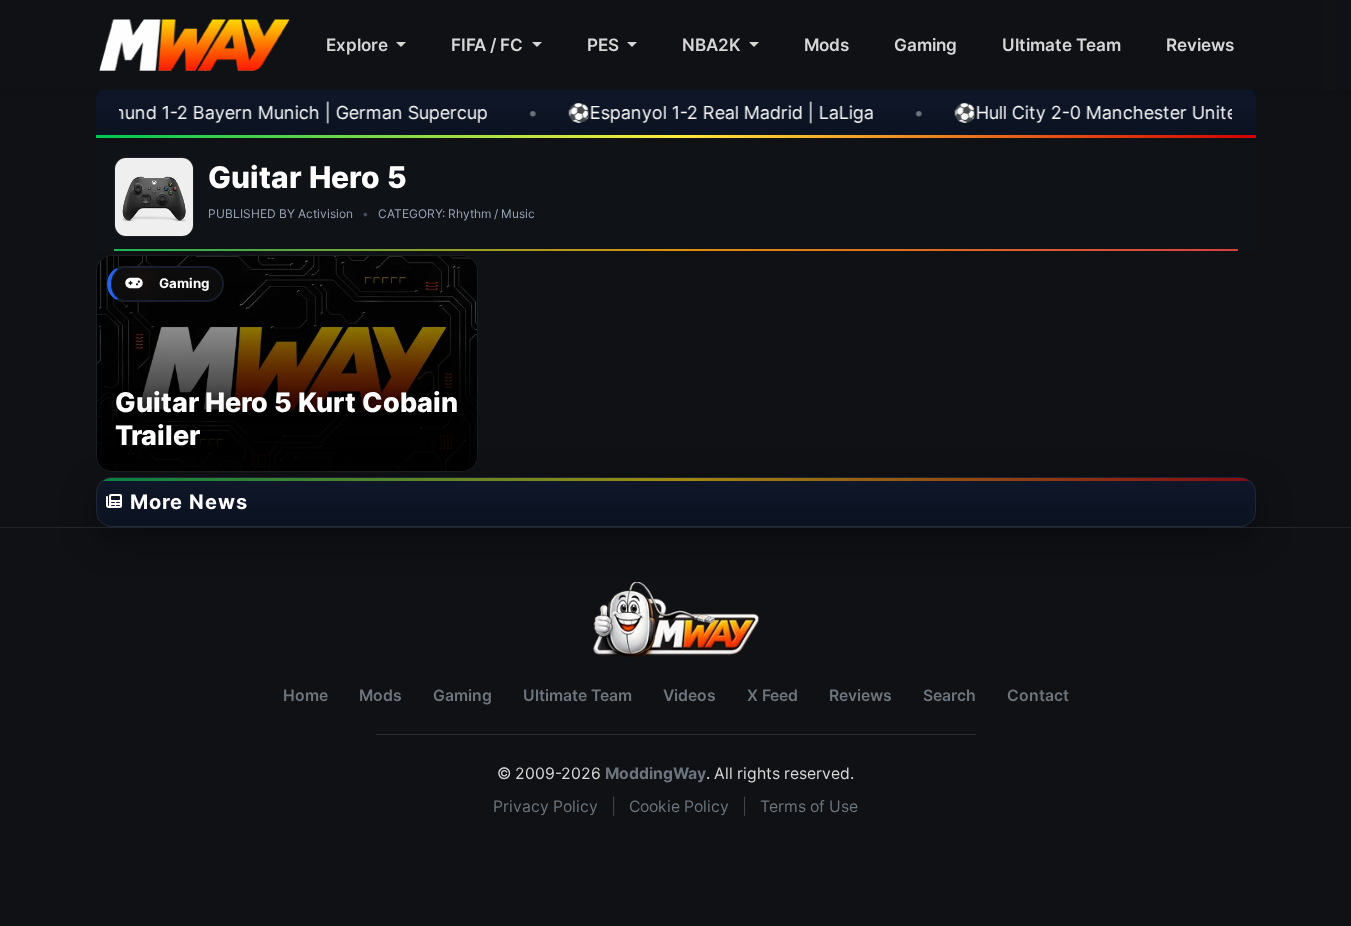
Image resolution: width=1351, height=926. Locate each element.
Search (949, 695)
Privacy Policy (545, 806)
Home (305, 695)
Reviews (1200, 44)
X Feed (772, 695)
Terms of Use (809, 806)
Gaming (925, 44)
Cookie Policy (679, 806)
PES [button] (605, 44)
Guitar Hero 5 (308, 177)
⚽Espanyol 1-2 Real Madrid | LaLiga (675, 112)
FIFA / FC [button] (489, 44)
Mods (826, 44)
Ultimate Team (1061, 44)
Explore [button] (359, 44)
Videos (689, 695)
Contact (1038, 695)
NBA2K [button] (713, 44)
